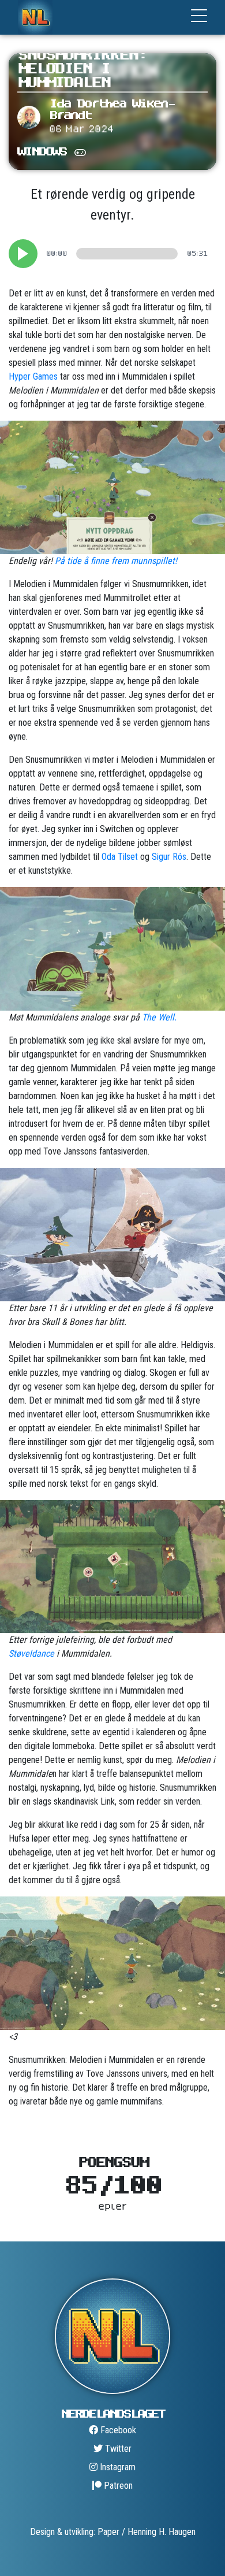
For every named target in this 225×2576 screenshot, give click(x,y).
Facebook (117, 2430)
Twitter (117, 2449)
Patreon (117, 2486)
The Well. (159, 1017)
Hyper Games (33, 376)
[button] (23, 254)
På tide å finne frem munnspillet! (116, 561)
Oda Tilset (120, 857)
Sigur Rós (169, 857)
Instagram (117, 2467)
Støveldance (31, 1653)
